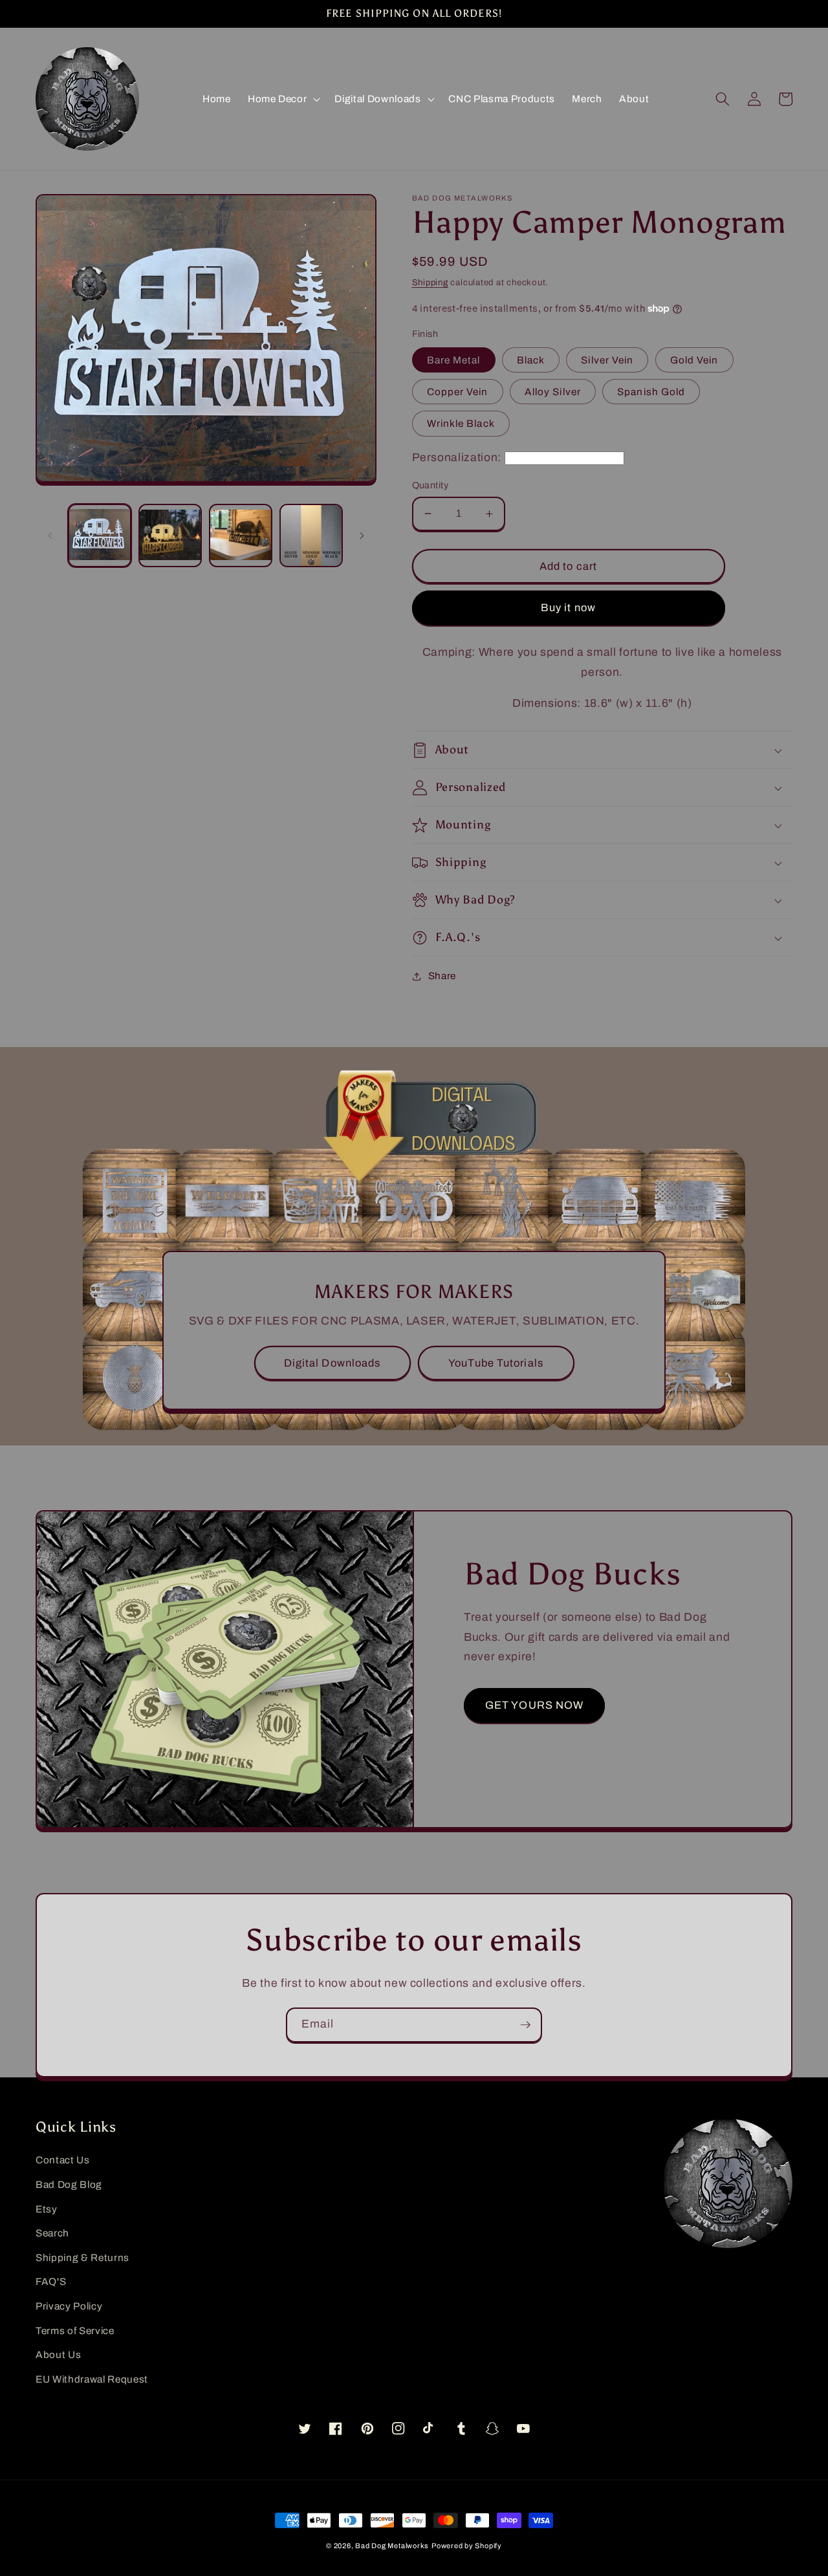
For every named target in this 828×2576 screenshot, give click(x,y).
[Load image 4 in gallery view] (311, 536)
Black (531, 360)
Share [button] (442, 976)
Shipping (430, 282)
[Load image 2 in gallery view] (170, 536)
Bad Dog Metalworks (392, 2546)
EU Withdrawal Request (92, 2379)
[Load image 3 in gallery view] (241, 536)
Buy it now (568, 608)
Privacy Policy (69, 2306)
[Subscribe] (525, 2025)
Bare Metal (454, 360)
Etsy (47, 2209)
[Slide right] (362, 536)
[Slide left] (50, 536)
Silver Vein (607, 360)
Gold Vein (694, 360)
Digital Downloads (332, 1363)
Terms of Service (75, 2331)
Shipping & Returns (82, 2257)
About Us (58, 2354)
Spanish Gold (651, 392)
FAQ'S (51, 2281)
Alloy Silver (553, 392)
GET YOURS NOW (534, 1705)
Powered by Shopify (467, 2546)
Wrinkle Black (461, 423)
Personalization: (457, 458)
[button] (283, 99)
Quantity (430, 485)
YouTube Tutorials (496, 1363)
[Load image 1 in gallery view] (100, 536)
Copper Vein (458, 392)
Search (52, 2233)
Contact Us (63, 2160)
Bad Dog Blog (69, 2184)
